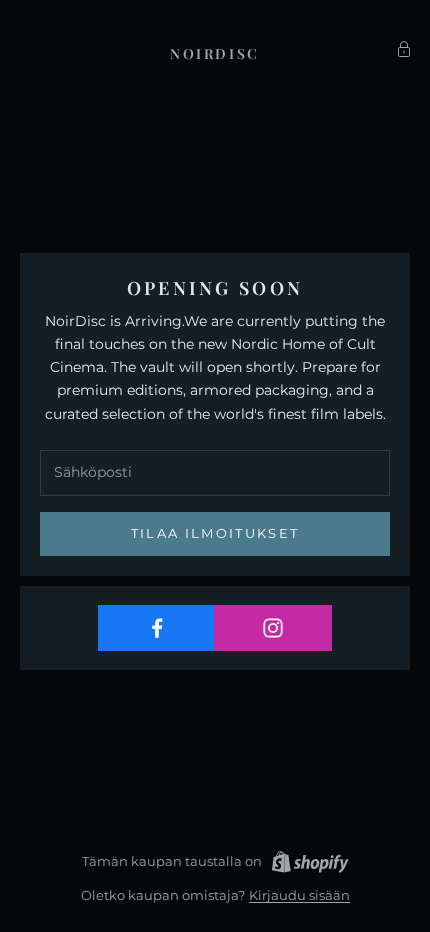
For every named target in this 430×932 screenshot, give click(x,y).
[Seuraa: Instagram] (272, 628)
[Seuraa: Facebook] (156, 628)
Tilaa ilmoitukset (215, 533)
